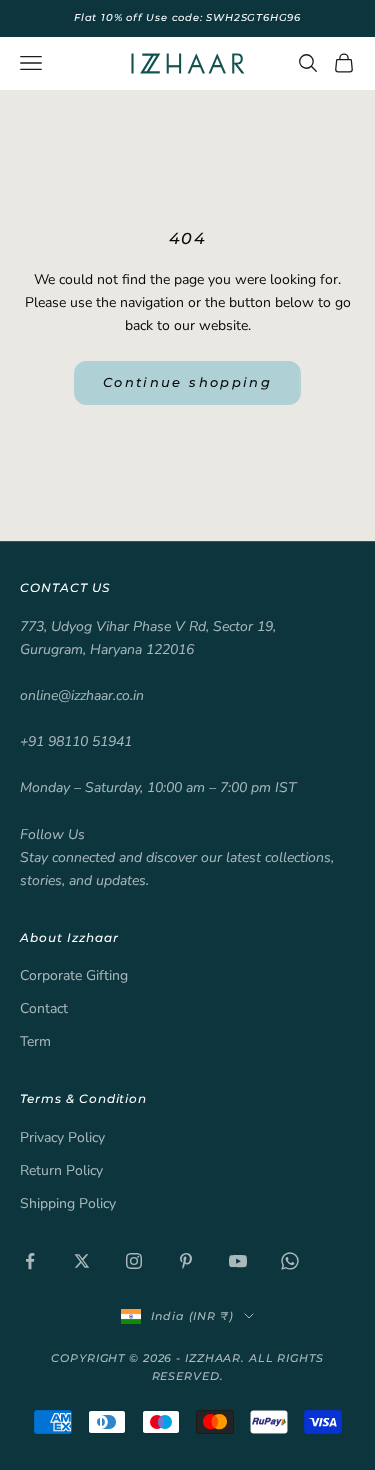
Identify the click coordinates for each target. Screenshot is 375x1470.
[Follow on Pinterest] (186, 1261)
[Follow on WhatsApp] (290, 1261)
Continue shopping (187, 382)
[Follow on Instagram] (134, 1261)
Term (35, 1041)
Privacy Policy (62, 1137)
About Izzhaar (69, 937)
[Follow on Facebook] (30, 1261)
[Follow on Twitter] (82, 1261)
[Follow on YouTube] (238, 1261)
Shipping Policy (68, 1203)
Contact (44, 1008)
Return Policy (61, 1170)
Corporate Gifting (74, 975)
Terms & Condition (83, 1098)
